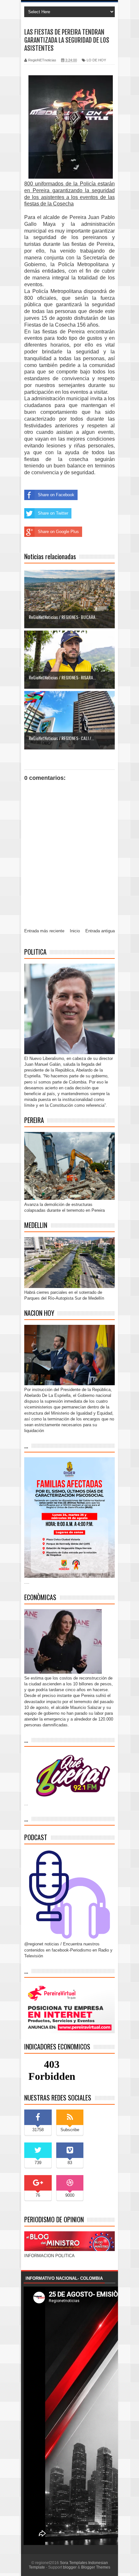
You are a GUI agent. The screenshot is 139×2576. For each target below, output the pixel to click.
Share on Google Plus (58, 532)
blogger (70, 2567)
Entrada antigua (100, 931)
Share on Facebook (56, 495)
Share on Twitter (53, 513)
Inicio (75, 931)
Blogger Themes (96, 2567)
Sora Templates (74, 2563)
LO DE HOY (96, 60)
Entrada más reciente (44, 931)
